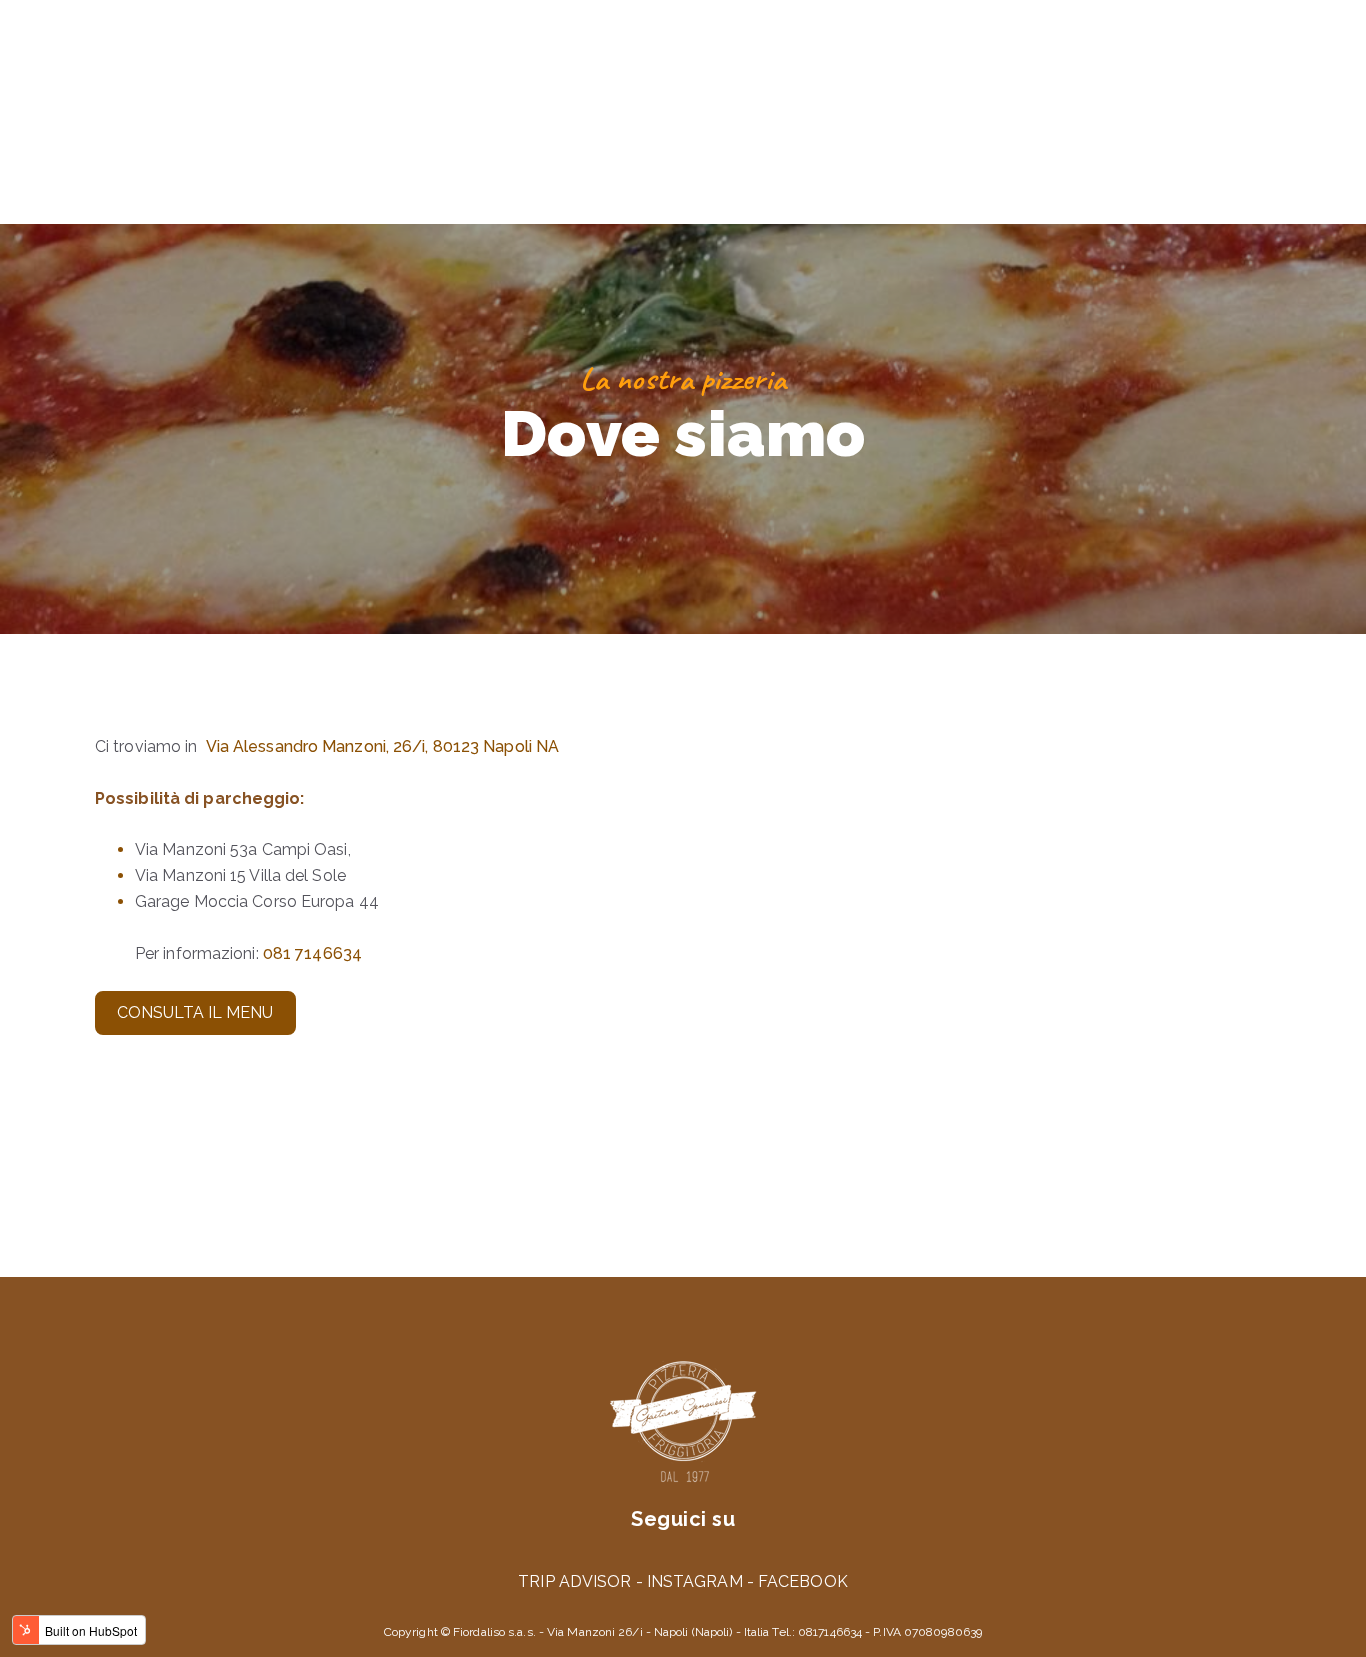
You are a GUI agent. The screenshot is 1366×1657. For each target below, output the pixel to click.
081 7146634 (312, 953)
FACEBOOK (803, 1581)
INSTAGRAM (695, 1581)
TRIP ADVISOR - (582, 1581)
